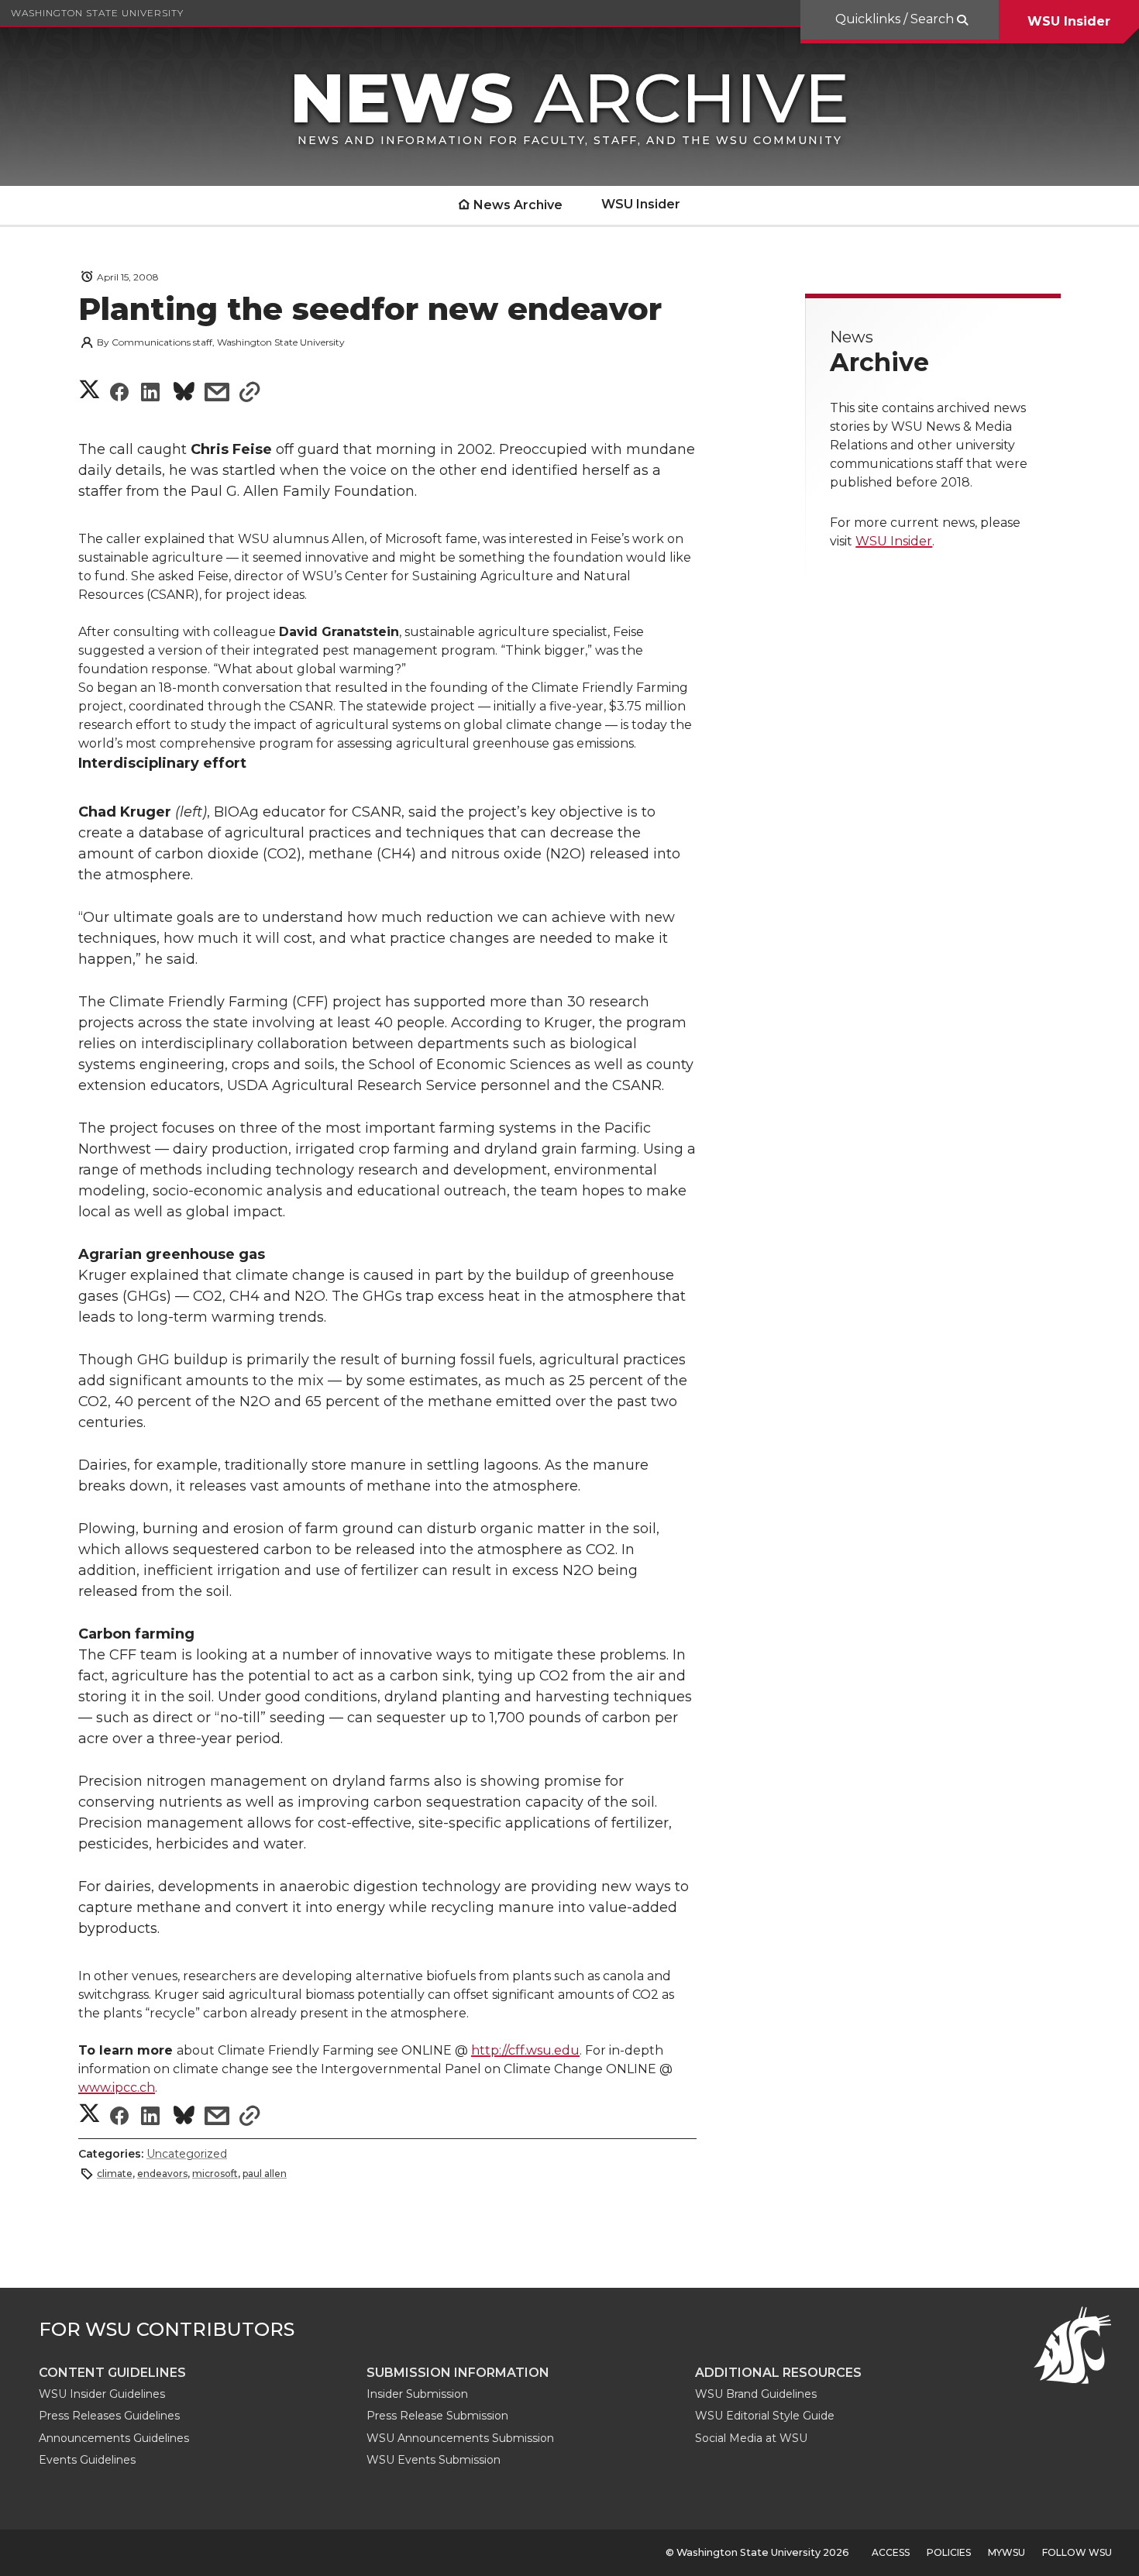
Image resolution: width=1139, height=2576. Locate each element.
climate (115, 2174)
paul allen (265, 2174)
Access (891, 2552)
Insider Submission (417, 2394)
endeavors (162, 2174)
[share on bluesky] (184, 394)
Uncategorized (187, 2154)
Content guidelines (112, 2373)
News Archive (518, 205)
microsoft (215, 2174)
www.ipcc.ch (117, 2088)
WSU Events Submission (434, 2460)
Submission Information (458, 2373)
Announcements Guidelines (114, 2438)
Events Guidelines (87, 2460)
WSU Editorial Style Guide (765, 2416)
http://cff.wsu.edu (525, 2050)
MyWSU (1007, 2552)
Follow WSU (1077, 2552)
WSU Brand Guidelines (756, 2394)
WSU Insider (1069, 21)
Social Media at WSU (751, 2438)
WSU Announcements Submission (460, 2438)
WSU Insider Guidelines (102, 2394)
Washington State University (97, 13)
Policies (949, 2552)
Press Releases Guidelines (109, 2416)
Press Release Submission (437, 2416)
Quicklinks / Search (896, 19)
